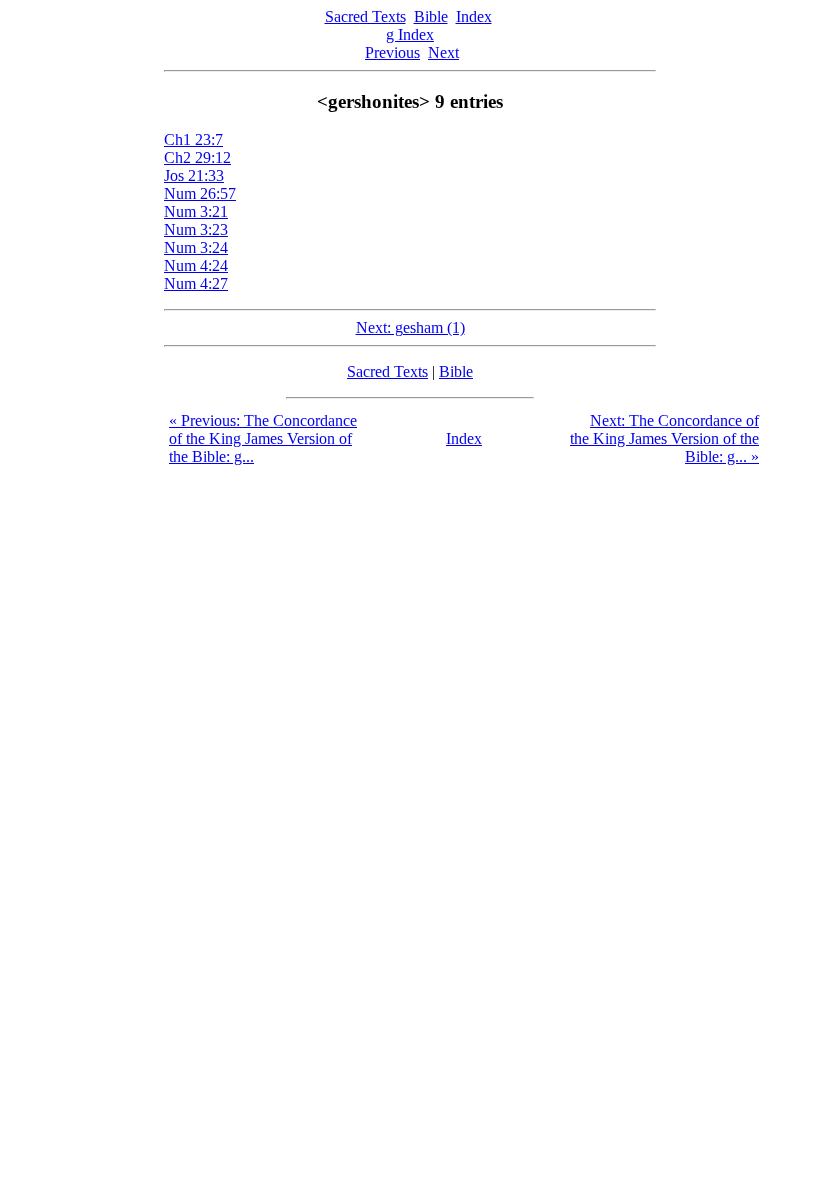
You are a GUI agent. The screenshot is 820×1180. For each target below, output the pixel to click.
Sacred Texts (365, 16)
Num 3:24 (196, 247)
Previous (392, 52)
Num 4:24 (196, 265)
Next (443, 52)
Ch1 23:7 (193, 139)
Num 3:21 (196, 211)
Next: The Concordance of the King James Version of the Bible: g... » (664, 438)
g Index (410, 34)
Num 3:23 (196, 229)
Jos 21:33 (194, 175)
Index (474, 16)
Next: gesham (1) (410, 327)
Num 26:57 (200, 193)
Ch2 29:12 (197, 157)
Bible (431, 16)
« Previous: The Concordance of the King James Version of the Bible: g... (263, 438)
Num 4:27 (196, 283)
